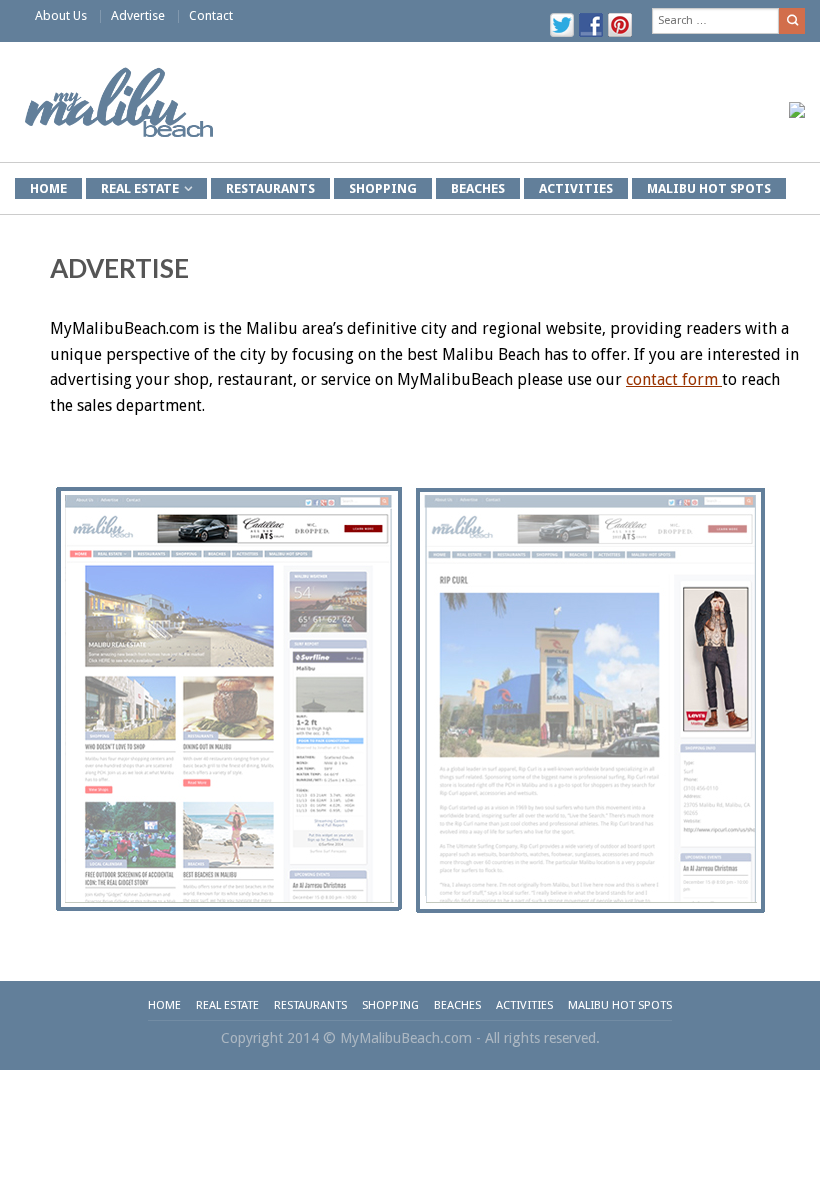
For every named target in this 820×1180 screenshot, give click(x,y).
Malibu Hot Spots (709, 188)
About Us (61, 15)
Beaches (478, 188)
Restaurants (270, 188)
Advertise (138, 15)
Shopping (383, 188)
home (48, 188)
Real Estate (227, 1005)
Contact (211, 15)
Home (164, 1005)
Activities (576, 188)
